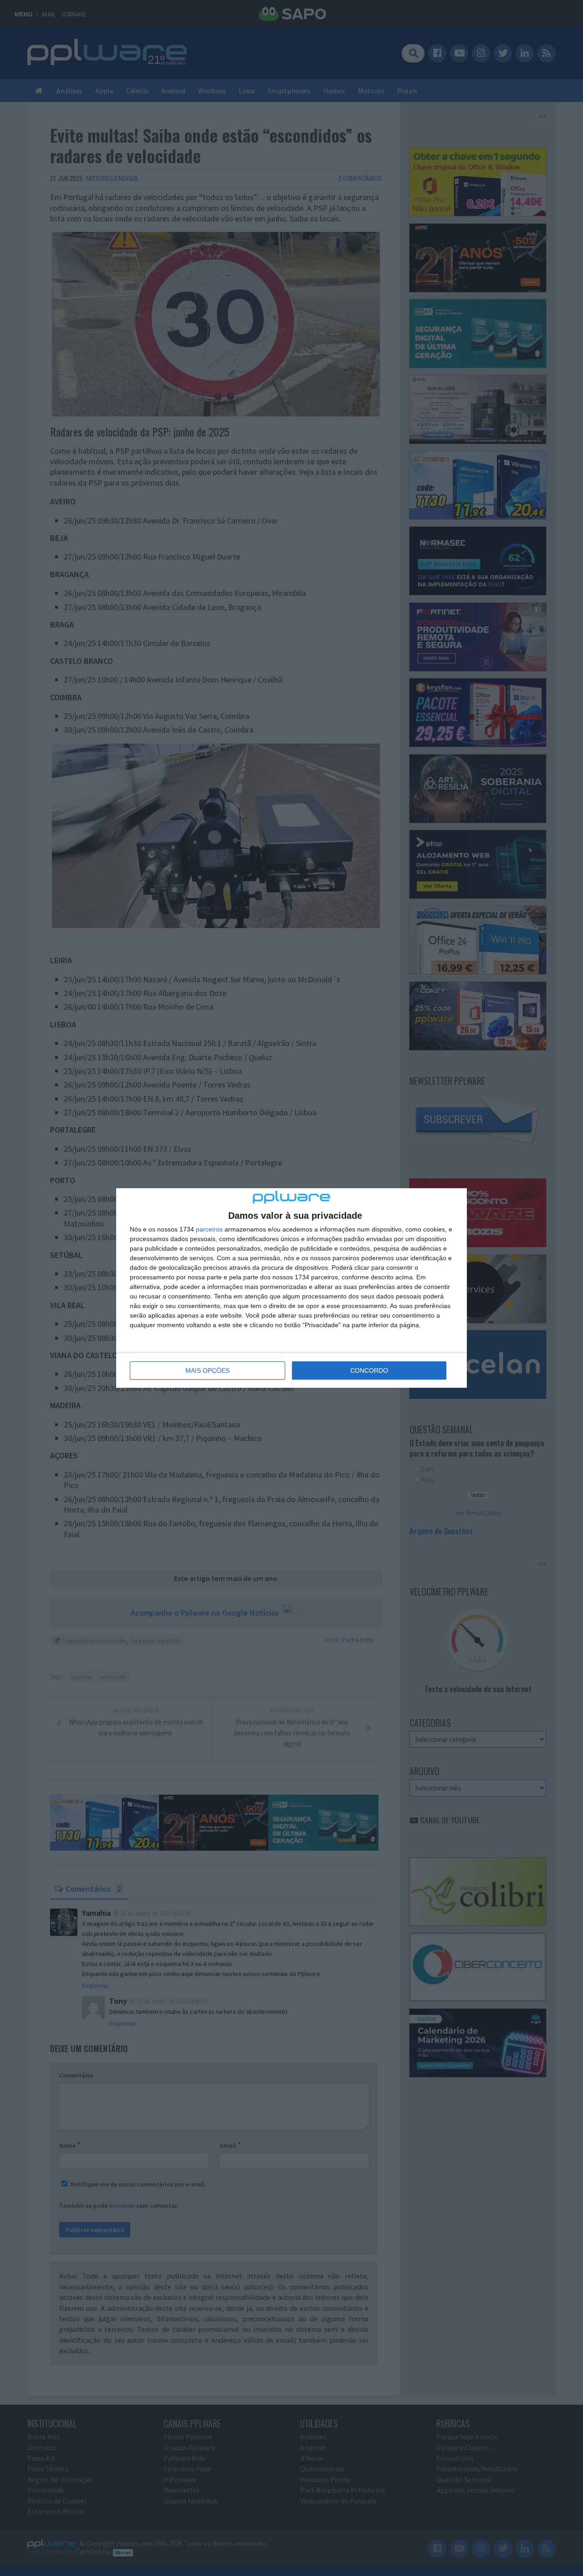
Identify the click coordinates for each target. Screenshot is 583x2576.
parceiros (209, 1229)
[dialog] (291, 1288)
